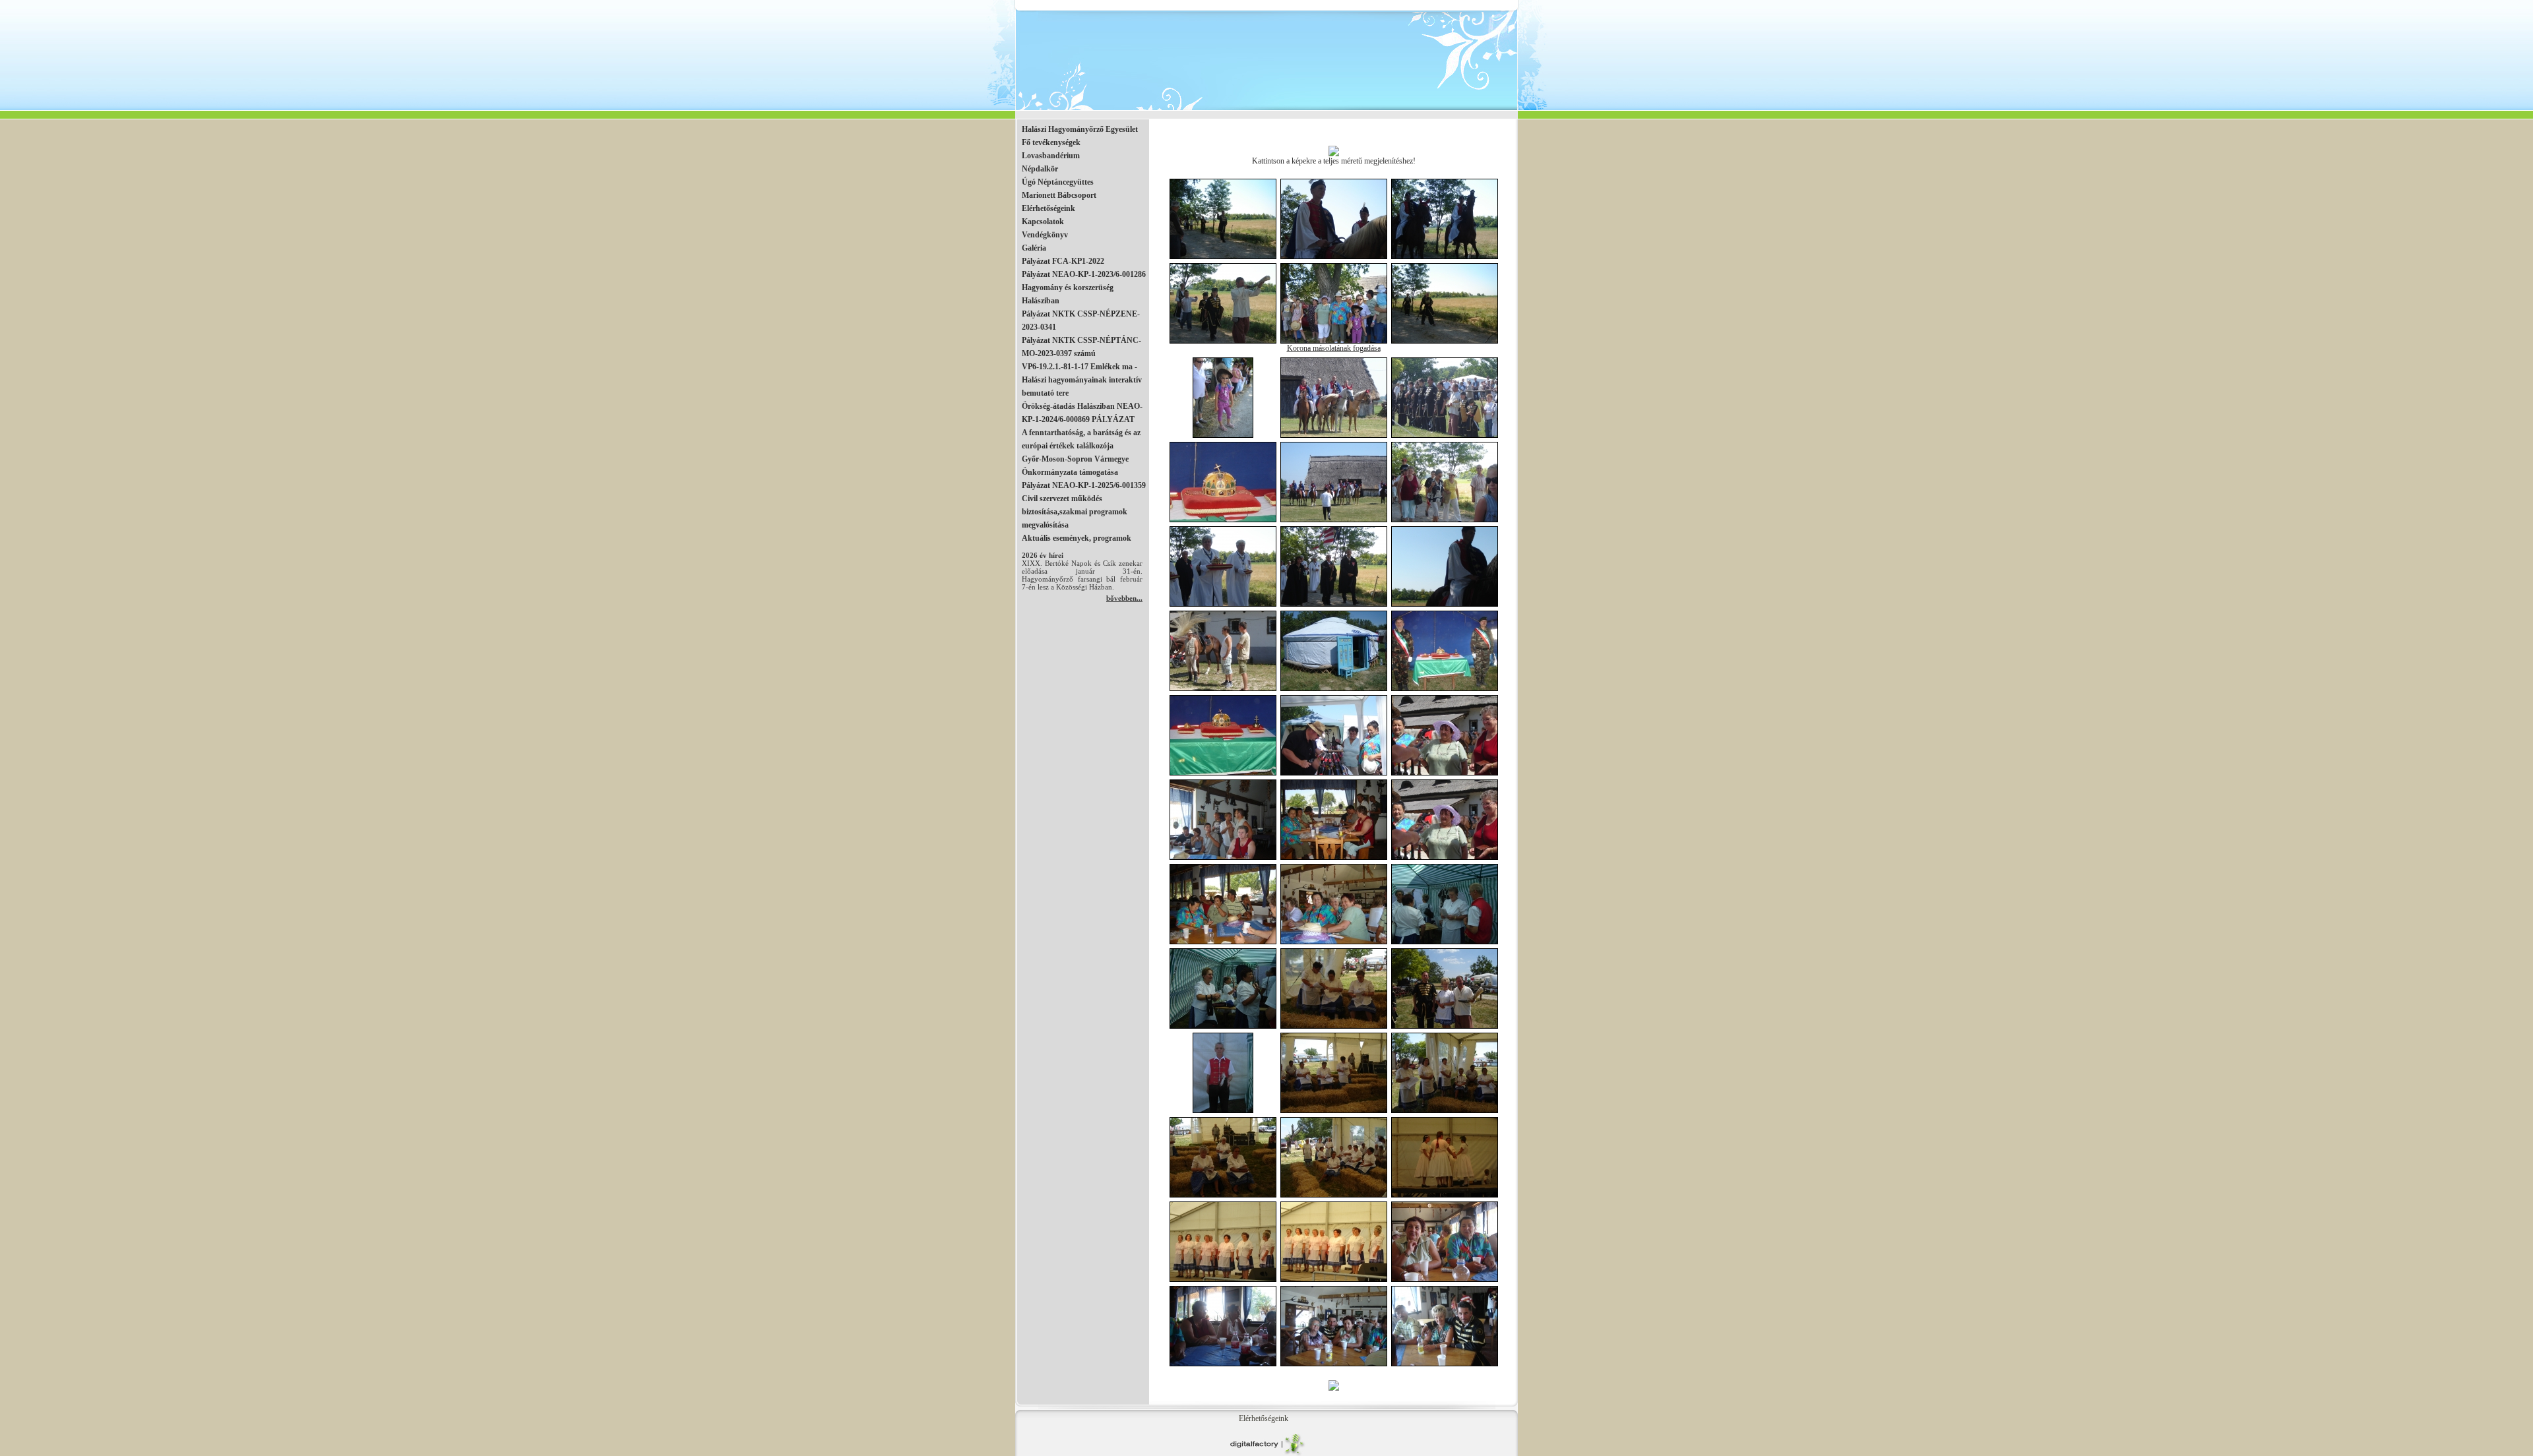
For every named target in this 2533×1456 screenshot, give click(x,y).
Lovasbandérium (1051, 156)
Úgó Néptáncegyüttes (1058, 182)
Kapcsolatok (1043, 222)
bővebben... (1124, 598)
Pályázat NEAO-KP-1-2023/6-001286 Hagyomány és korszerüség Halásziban (1084, 288)
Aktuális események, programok (1077, 538)
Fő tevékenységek (1051, 142)
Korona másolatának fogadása (1334, 348)
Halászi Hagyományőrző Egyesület (1080, 129)
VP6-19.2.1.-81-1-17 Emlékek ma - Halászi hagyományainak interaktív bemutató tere (1082, 380)
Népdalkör (1040, 169)
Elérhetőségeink (1048, 208)
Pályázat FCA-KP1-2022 (1063, 261)
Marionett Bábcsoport (1059, 195)
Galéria (1034, 248)
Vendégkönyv (1045, 235)
